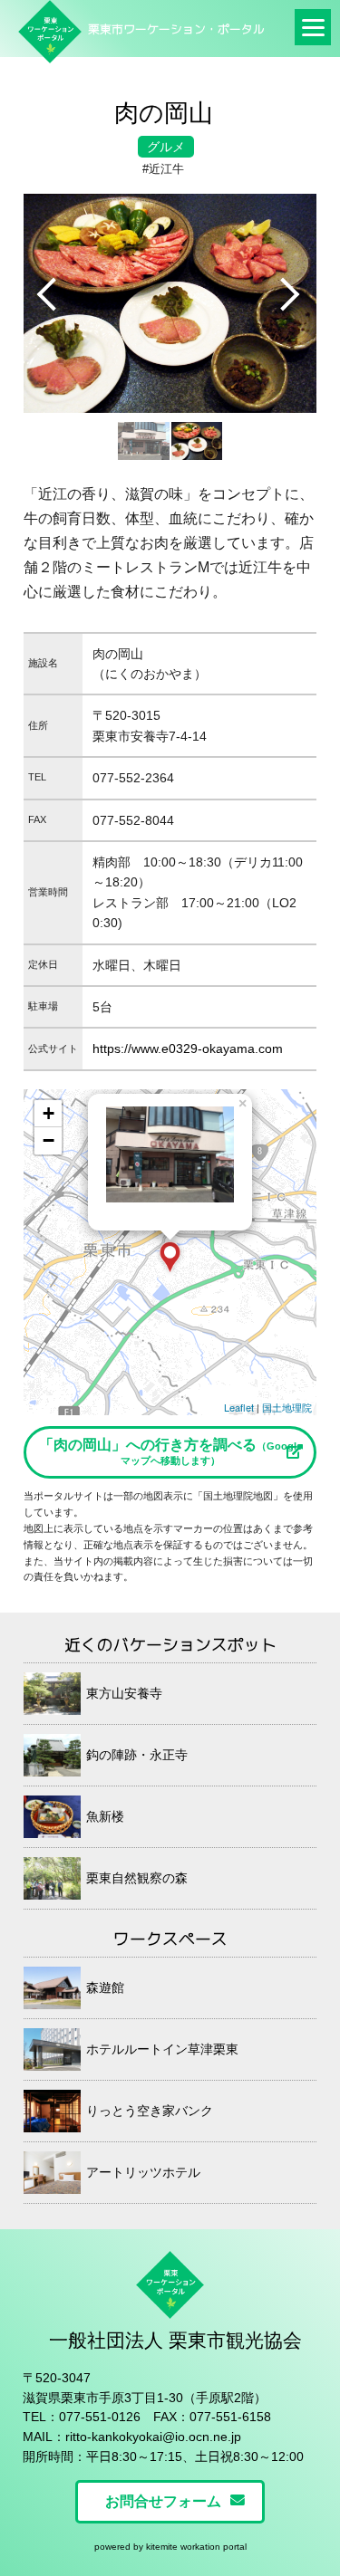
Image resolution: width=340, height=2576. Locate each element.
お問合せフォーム (163, 2501)
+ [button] (49, 1113)
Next (289, 295)
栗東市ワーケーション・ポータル (176, 29)
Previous (51, 295)
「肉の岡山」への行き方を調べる (170, 1451)
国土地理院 (287, 1407)
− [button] (49, 1140)
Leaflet (239, 1407)
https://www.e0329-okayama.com (188, 1049)
